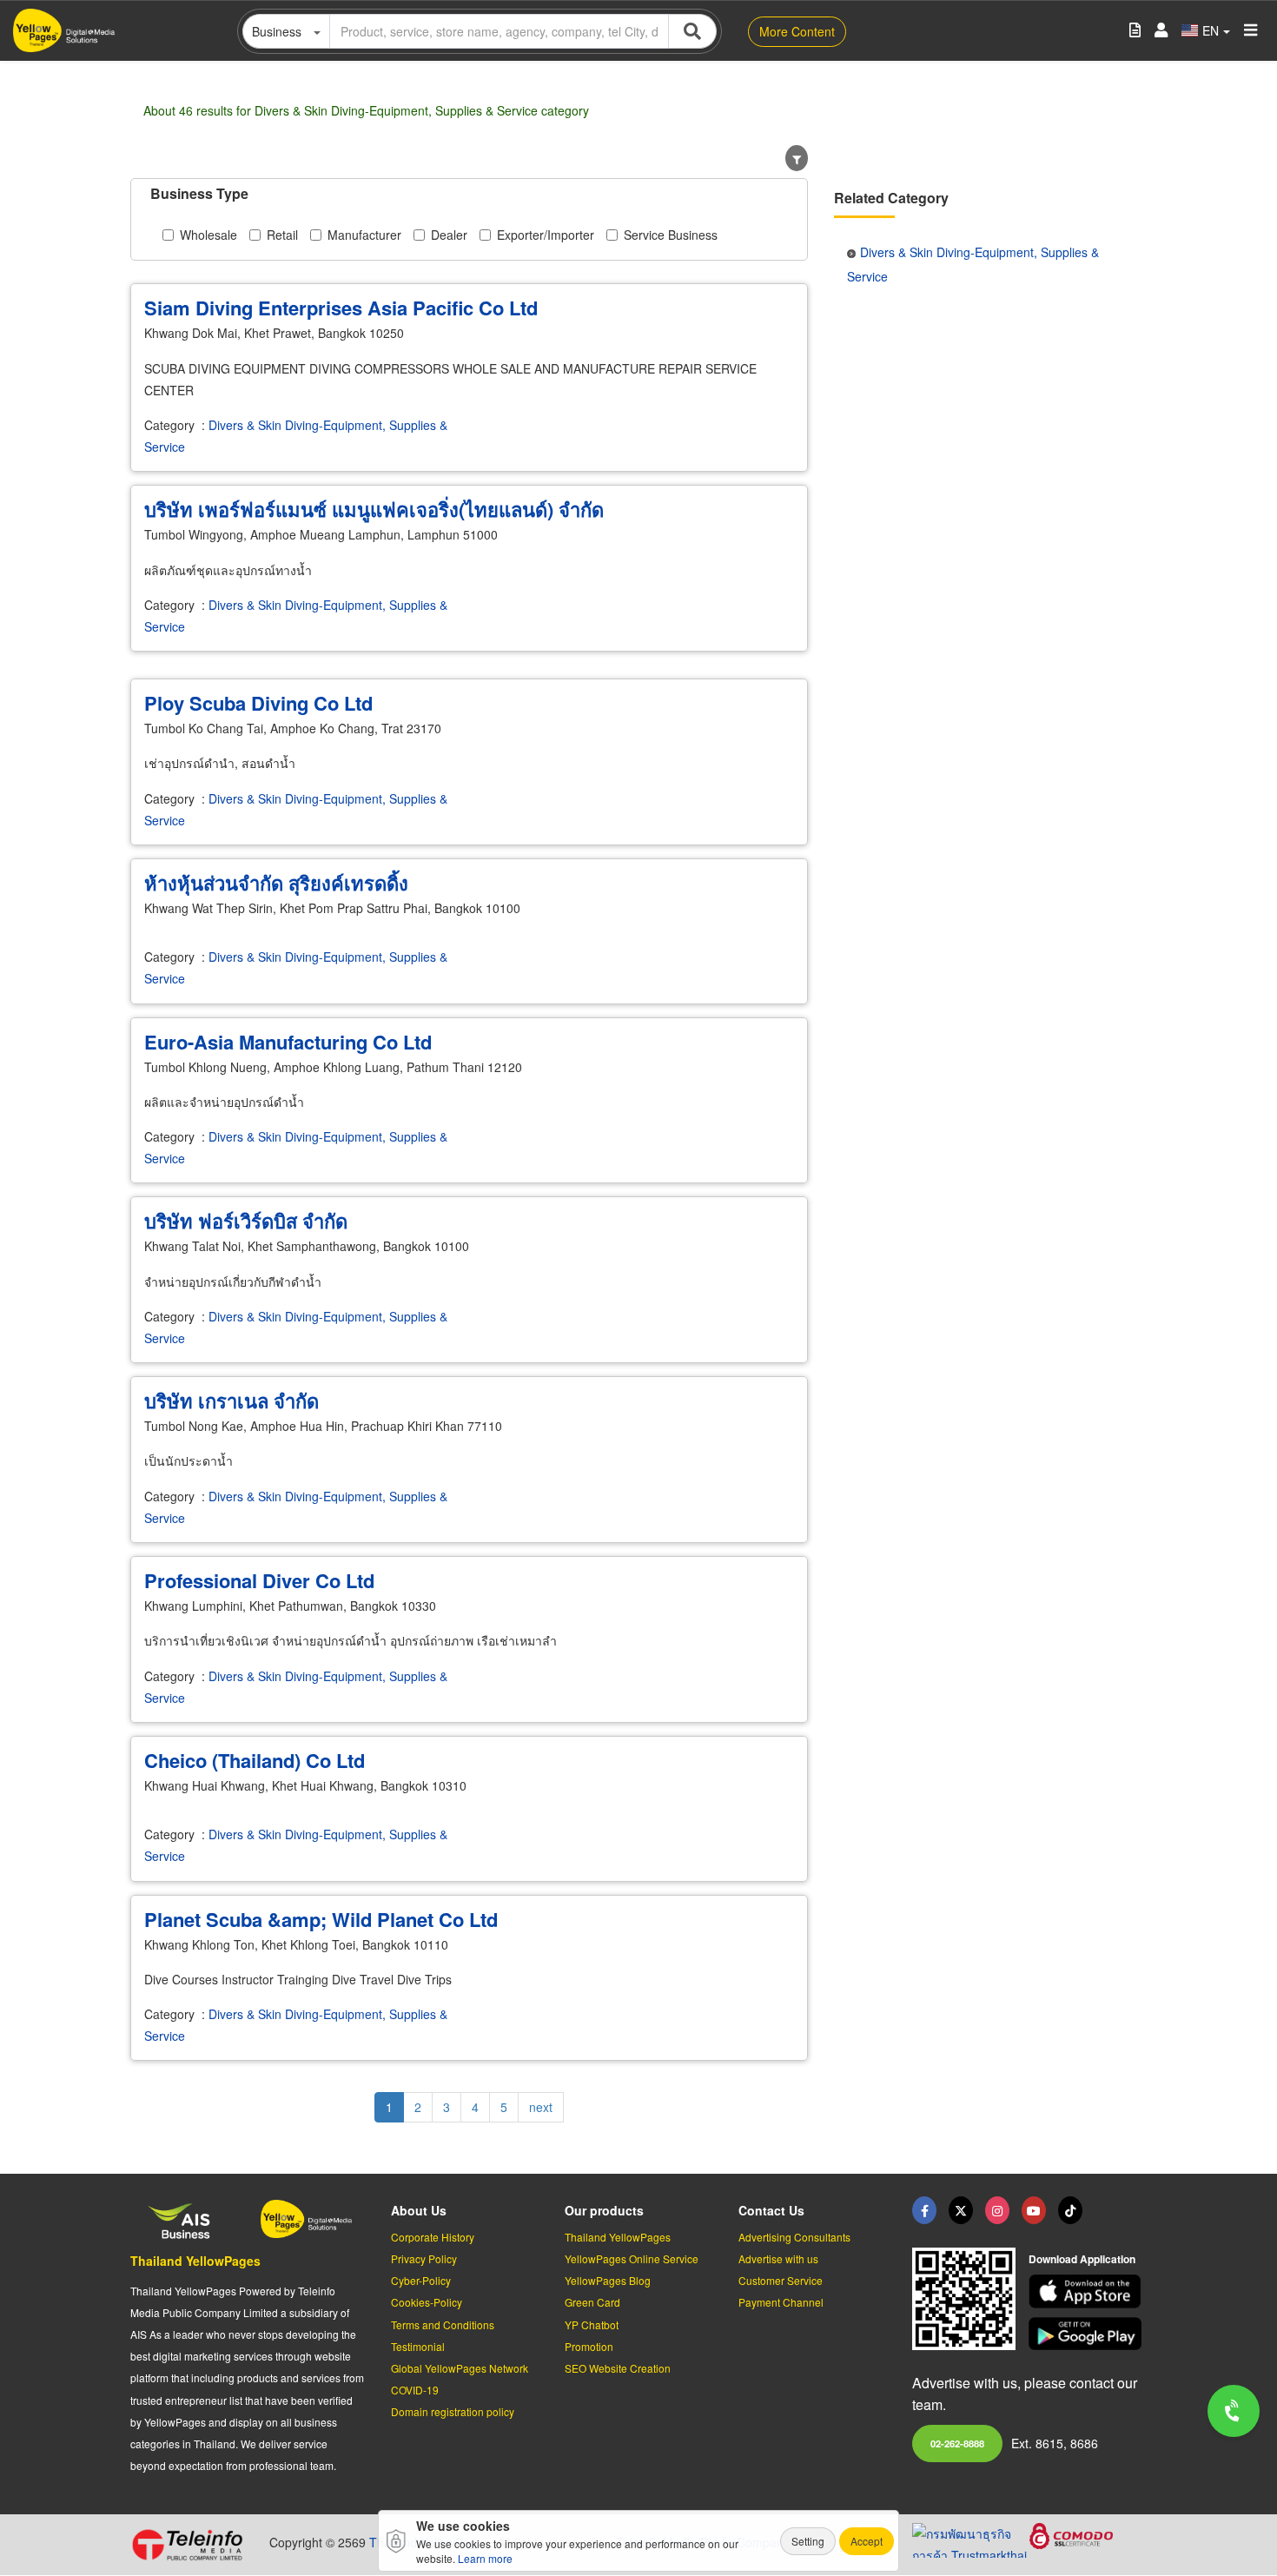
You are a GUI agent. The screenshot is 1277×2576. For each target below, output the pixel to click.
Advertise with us (778, 2258)
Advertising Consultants (794, 2237)
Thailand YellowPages (195, 2261)
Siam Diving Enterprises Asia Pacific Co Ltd (341, 308)
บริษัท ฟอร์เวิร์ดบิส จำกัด (246, 1221)
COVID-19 (415, 2390)
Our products (604, 2210)
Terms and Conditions (443, 2324)
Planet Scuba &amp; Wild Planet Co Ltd (321, 1919)
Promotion (589, 2346)
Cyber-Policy (421, 2280)
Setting (808, 2541)
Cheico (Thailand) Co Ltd (255, 1760)
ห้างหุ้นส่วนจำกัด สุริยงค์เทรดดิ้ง (276, 883)
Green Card (592, 2302)
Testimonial (418, 2346)
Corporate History (433, 2237)
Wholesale (208, 235)
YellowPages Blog (608, 2280)
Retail (282, 235)
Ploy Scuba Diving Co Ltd (258, 703)
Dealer (449, 235)
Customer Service (781, 2280)
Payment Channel (781, 2302)
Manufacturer (364, 235)
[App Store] (1088, 2291)
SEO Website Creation (618, 2368)
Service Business (671, 235)
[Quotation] (1135, 31)
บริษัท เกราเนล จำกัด (232, 1401)
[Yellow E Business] (924, 2210)
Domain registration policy (453, 2411)
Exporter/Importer (546, 235)
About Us (419, 2210)
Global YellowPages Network (460, 2368)
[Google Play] (1088, 2334)
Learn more (485, 2558)
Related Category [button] (891, 198)
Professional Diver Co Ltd (259, 1580)
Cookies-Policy (427, 2302)
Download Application (1082, 2259)
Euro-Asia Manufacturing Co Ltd (288, 1042)
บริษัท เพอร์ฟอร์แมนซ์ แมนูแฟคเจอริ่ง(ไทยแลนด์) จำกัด (374, 509)
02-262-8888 (957, 2443)
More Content (797, 31)
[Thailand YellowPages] (961, 2210)
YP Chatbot (592, 2324)
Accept (867, 2541)
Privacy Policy (424, 2258)
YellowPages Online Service (632, 2258)
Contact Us (771, 2210)
